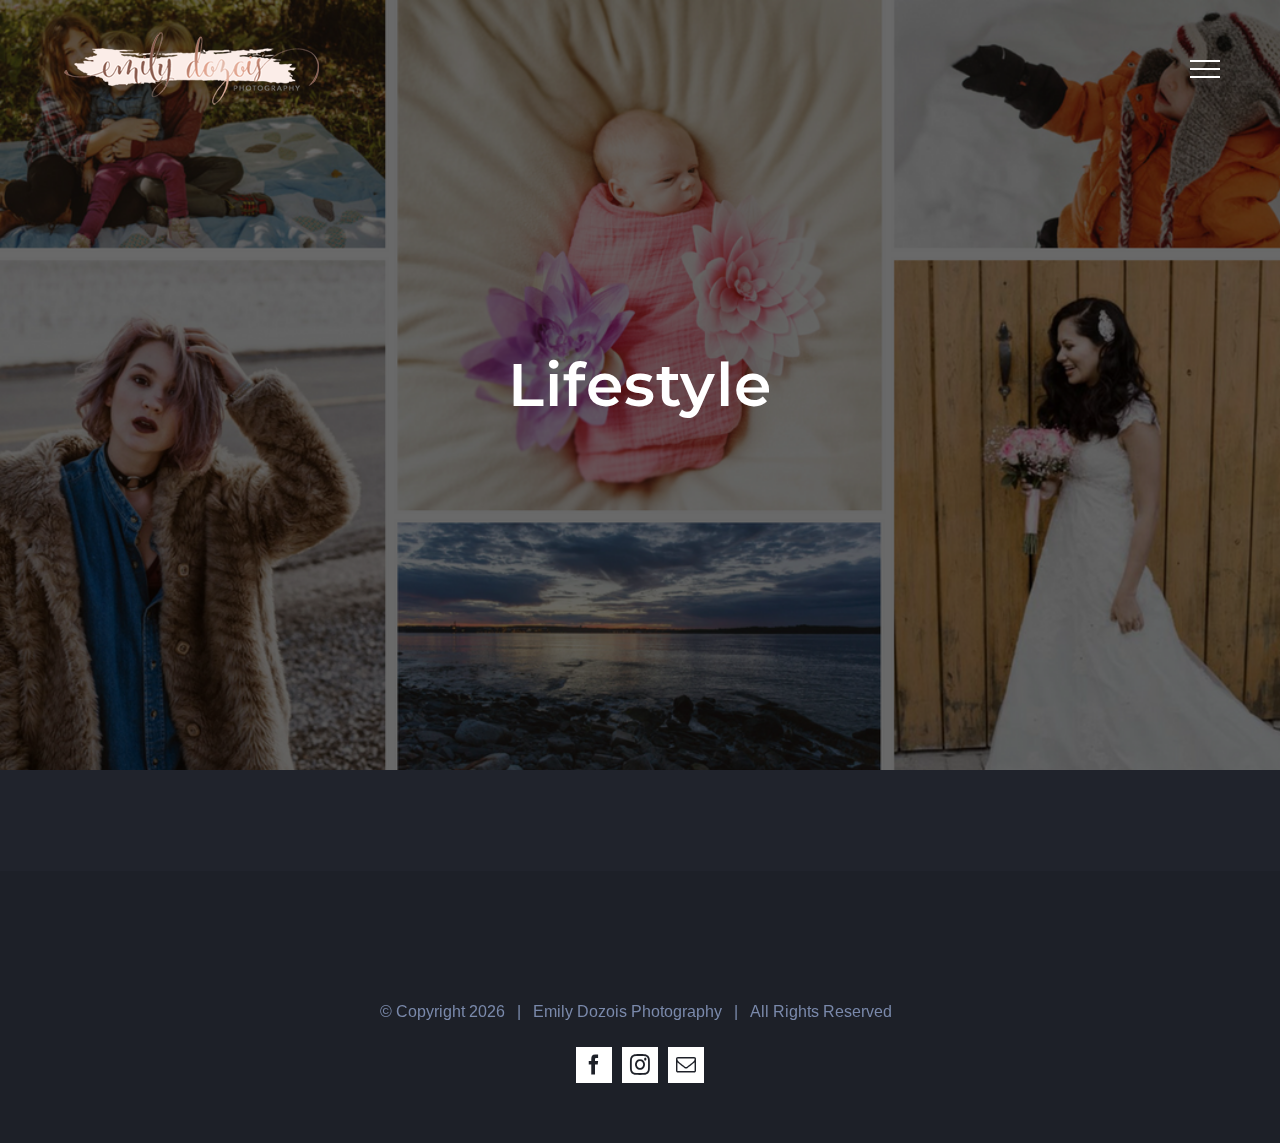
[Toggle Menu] (1205, 69)
